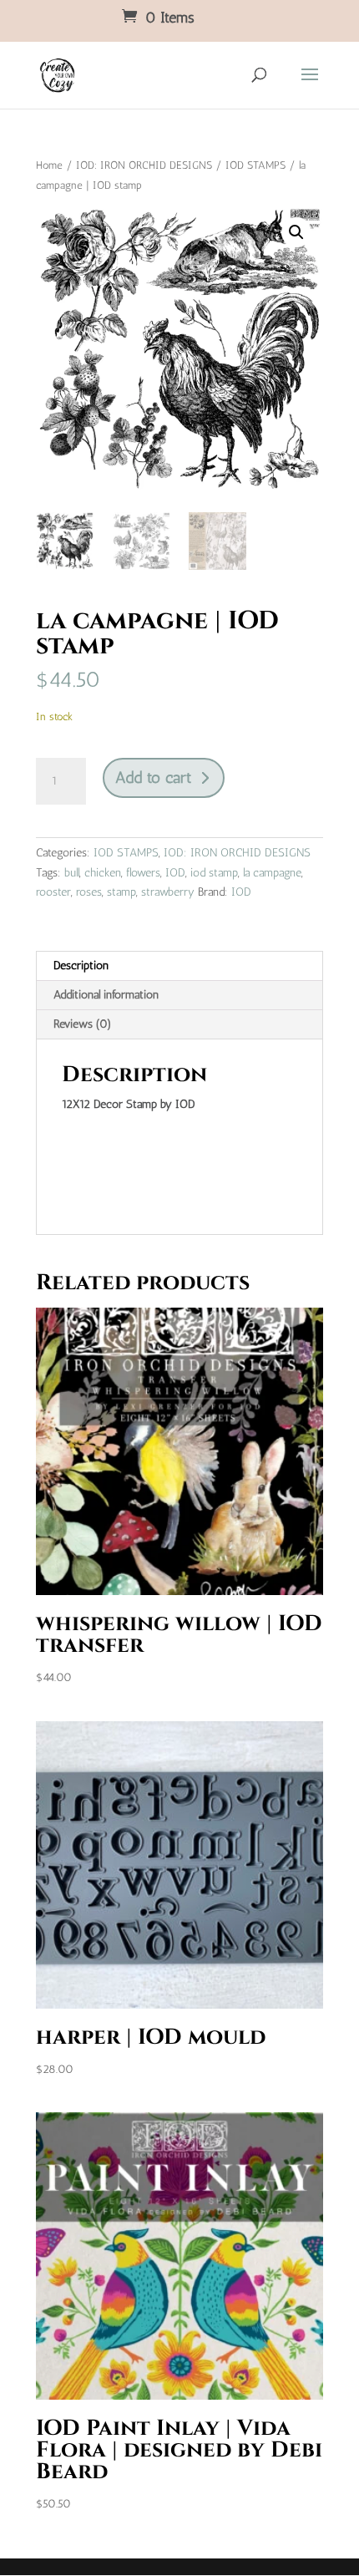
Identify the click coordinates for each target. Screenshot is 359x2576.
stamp (121, 892)
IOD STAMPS (255, 165)
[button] (296, 232)
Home (49, 165)
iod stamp (214, 873)
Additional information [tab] (106, 995)
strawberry (168, 892)
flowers (143, 873)
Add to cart (153, 777)
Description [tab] (81, 965)
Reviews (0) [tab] (83, 1024)
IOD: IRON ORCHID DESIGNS (144, 165)
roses (89, 892)
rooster (53, 892)
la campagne (272, 873)
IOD (175, 873)
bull (72, 873)
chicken (103, 873)
